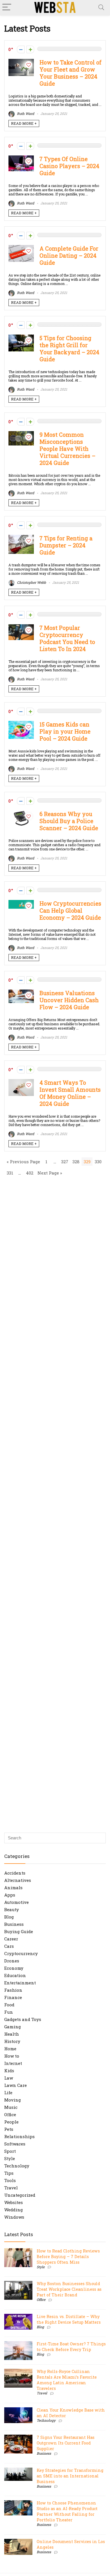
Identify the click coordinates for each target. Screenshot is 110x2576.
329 (87, 1162)
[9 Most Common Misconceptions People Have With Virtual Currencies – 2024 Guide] (21, 434)
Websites (14, 2202)
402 (30, 1173)
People (11, 2122)
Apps (10, 1895)
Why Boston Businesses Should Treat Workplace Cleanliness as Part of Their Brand (69, 2289)
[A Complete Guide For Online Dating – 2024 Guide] (21, 248)
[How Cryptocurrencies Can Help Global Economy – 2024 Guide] (21, 903)
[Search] (101, 7)
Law (9, 2078)
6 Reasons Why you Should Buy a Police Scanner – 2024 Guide (69, 821)
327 (65, 1162)
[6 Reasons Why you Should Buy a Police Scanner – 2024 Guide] (21, 813)
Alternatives (18, 1880)
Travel (11, 2188)
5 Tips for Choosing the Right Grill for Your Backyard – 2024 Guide (69, 349)
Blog (9, 1917)
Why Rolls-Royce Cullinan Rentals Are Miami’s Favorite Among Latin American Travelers (67, 2380)
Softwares (15, 2144)
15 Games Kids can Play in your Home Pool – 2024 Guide (65, 731)
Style (10, 2158)
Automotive (16, 1902)
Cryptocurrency (21, 1953)
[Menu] (7, 7)
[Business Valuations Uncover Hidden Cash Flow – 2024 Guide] (21, 992)
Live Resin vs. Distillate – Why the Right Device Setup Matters (69, 2319)
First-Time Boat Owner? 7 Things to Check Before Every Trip (71, 2347)
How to (12, 2056)
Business (14, 1924)
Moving (13, 2100)
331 (10, 1173)
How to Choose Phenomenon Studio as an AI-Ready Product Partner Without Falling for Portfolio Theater (67, 2511)
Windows (14, 2217)
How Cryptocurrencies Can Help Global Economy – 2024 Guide (70, 911)
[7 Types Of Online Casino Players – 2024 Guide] (21, 158)
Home (10, 2049)
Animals (13, 1888)
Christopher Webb (31, 582)
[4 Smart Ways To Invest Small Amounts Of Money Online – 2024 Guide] (21, 1082)
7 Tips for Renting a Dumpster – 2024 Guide (66, 545)
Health (12, 2034)
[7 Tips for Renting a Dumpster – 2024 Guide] (21, 538)
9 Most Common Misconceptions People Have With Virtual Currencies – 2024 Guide (67, 449)
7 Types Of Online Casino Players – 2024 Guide (69, 166)
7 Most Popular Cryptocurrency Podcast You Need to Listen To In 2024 (67, 638)
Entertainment (20, 1983)
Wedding (14, 2210)
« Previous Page (23, 1162)
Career (11, 1939)
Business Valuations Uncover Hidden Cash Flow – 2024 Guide (69, 1000)
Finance (13, 1997)
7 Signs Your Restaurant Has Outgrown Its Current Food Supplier (66, 2443)
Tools (10, 2180)
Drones (12, 1961)
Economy (14, 1968)
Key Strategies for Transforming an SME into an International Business (70, 2476)
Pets (9, 2129)
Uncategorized (20, 2195)
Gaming (13, 2027)
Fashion (13, 1990)
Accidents (15, 1873)
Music (11, 2107)
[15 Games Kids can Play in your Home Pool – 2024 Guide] (21, 724)
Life (8, 2093)
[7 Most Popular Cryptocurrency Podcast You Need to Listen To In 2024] (21, 627)
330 (98, 1162)
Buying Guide (19, 1931)
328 (76, 1162)
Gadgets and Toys (23, 2019)
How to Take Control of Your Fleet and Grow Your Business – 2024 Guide (71, 73)
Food (9, 2005)
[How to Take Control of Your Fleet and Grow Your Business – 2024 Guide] (21, 62)
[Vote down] (21, 49)
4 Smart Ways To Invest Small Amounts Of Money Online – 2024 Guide (70, 1093)
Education (15, 1975)
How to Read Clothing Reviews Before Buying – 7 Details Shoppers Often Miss (68, 2257)
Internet (13, 2063)
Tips (9, 2173)
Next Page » (50, 1173)
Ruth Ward (25, 113)
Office (10, 2114)
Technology (17, 2166)
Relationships (19, 2136)
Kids (9, 2071)
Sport (10, 2151)
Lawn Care (16, 2085)
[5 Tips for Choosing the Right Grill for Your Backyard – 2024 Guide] (21, 337)
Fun (9, 2012)
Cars (9, 1946)
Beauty (12, 1909)
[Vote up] (30, 49)
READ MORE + (24, 123)
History (12, 2041)
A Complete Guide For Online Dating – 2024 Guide (69, 256)
